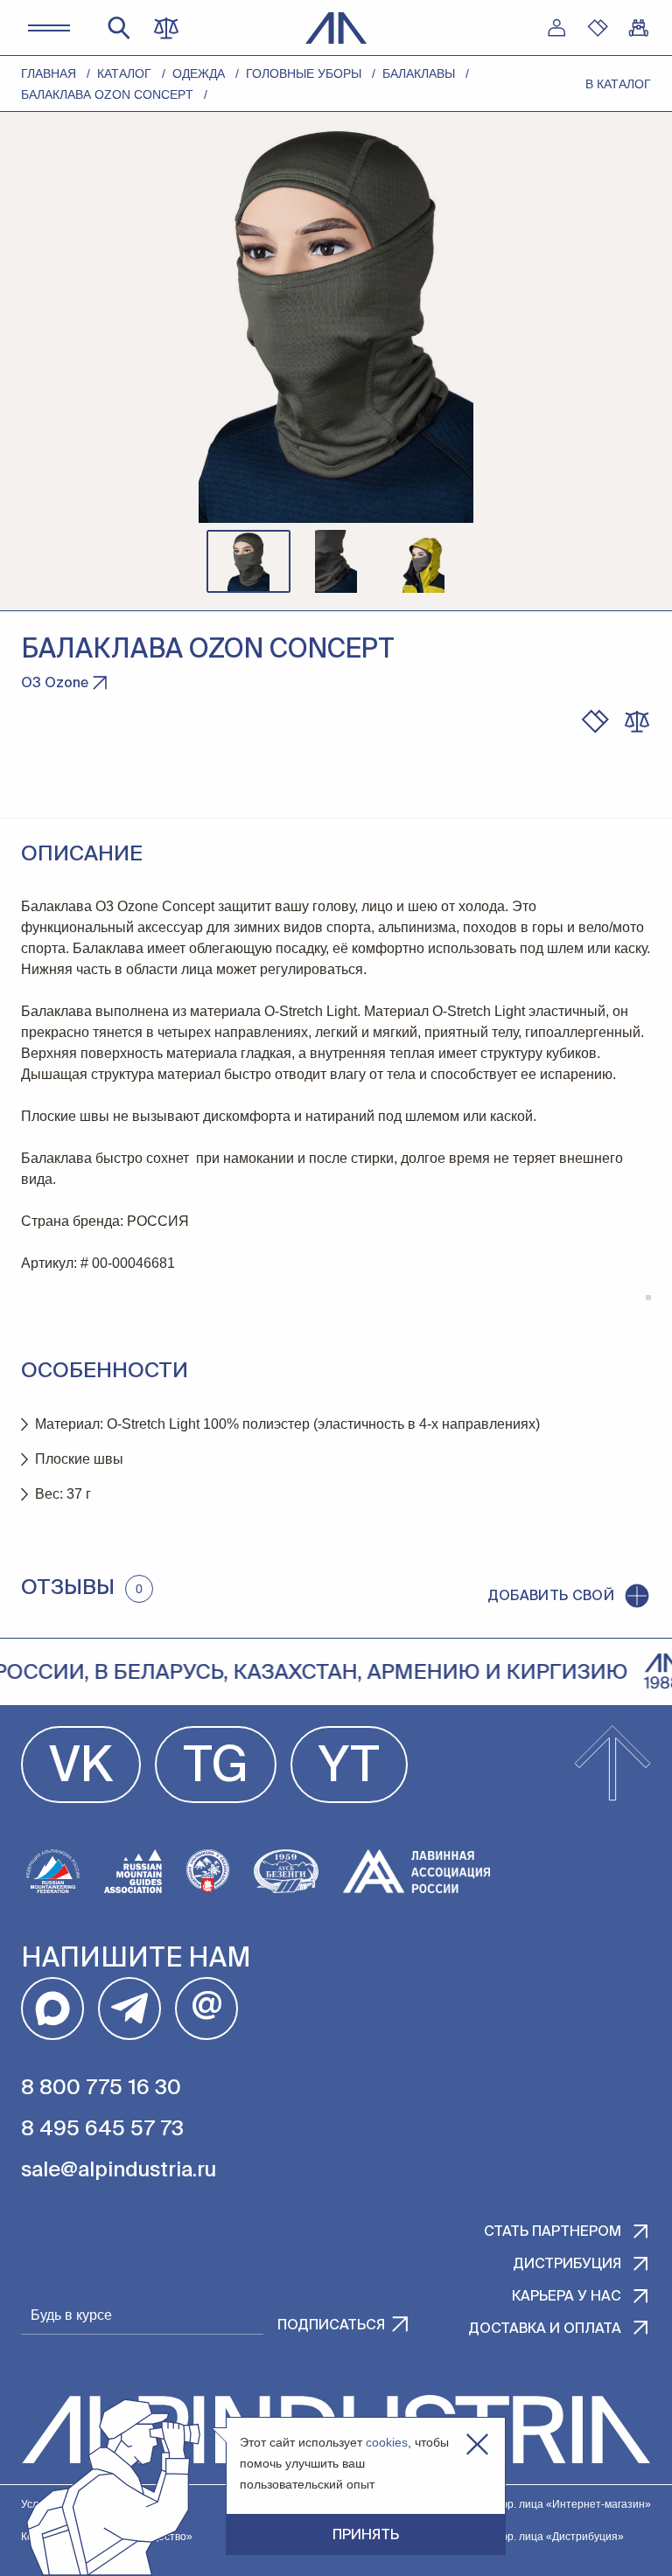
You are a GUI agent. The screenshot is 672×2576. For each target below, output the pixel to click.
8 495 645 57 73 (102, 2129)
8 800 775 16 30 (101, 2088)
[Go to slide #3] (423, 561)
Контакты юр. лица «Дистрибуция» (537, 2537)
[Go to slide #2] (336, 561)
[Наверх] (612, 1765)
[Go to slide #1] (248, 561)
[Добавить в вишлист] (595, 721)
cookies (387, 2442)
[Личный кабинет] (556, 28)
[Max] (52, 2009)
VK (81, 1768)
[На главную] (336, 28)
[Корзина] (639, 28)
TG (216, 1768)
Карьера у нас (567, 2297)
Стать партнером (553, 2232)
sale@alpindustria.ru (119, 2170)
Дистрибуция (567, 2265)
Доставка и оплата (545, 2329)
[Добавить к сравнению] (637, 721)
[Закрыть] (477, 2444)
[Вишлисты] (598, 28)
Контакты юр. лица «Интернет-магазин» (550, 2504)
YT (349, 1768)
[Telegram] (129, 2009)
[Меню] (49, 28)
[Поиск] (119, 28)
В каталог (618, 84)
